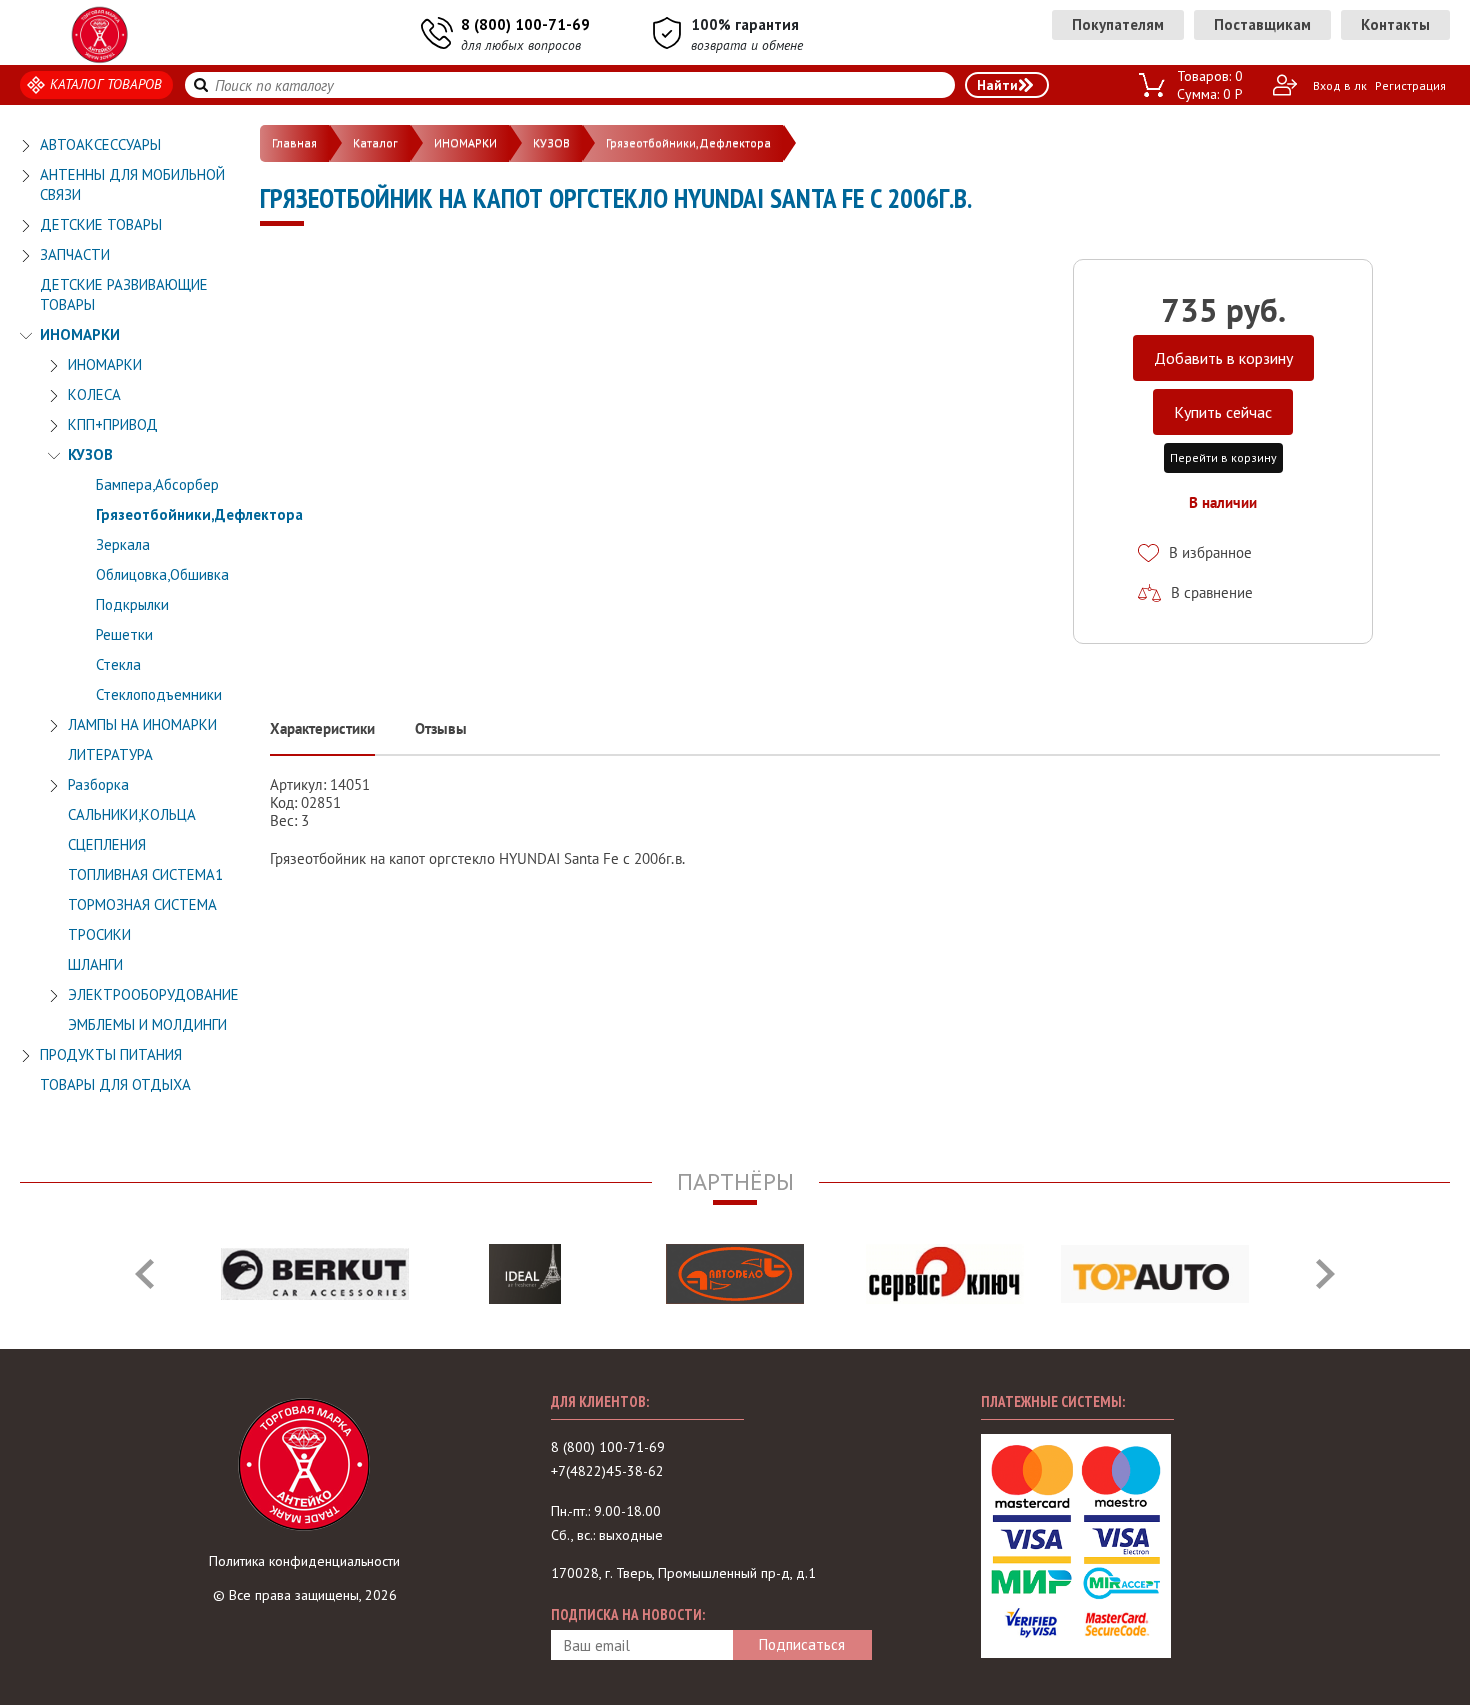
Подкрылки (132, 604)
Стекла (118, 664)
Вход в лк (1340, 85)
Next (1325, 1274)
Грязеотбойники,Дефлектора (199, 514)
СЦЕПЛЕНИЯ (107, 844)
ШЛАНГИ (95, 964)
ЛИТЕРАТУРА (110, 754)
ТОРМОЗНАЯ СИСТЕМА (142, 904)
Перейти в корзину (1223, 457)
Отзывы (441, 728)
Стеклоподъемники (159, 694)
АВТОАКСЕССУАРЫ (100, 144)
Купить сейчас (1223, 412)
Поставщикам (1262, 24)
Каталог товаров (106, 84)
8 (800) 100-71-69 (525, 24)
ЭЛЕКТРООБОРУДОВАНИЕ (153, 994)
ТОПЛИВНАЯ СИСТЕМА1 (145, 874)
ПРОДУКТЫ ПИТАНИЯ (111, 1054)
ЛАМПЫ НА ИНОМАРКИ (142, 724)
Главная (294, 142)
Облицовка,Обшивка (162, 574)
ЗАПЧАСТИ (75, 254)
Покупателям (1118, 24)
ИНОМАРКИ (80, 334)
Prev (144, 1274)
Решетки (124, 634)
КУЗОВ (90, 454)
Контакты (1395, 24)
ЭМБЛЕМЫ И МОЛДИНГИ (147, 1024)
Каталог (375, 142)
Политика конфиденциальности (304, 1561)
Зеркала (123, 544)
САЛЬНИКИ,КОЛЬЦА (132, 814)
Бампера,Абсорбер (157, 484)
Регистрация (1410, 85)
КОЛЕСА (94, 394)
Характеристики (322, 728)
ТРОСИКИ (99, 934)
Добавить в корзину (1223, 358)
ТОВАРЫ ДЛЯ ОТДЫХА (115, 1084)
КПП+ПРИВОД (113, 424)
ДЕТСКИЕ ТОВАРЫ (101, 224)
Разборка (98, 784)
